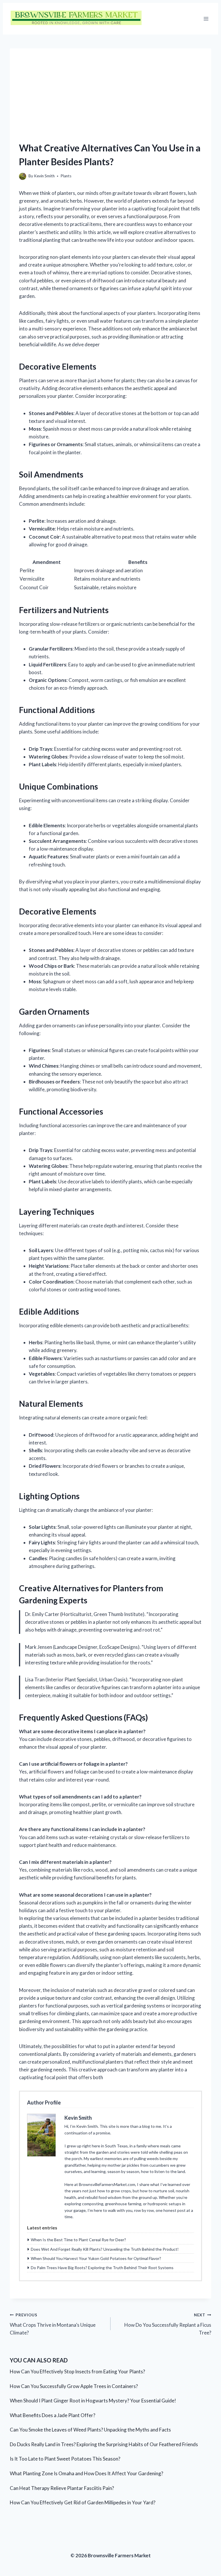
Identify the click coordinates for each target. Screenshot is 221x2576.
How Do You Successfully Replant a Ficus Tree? (168, 2324)
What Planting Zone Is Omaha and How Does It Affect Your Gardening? (86, 2473)
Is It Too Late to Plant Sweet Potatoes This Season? (65, 2459)
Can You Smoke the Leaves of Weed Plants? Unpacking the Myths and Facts (90, 2430)
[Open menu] (206, 19)
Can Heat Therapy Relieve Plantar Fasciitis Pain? (62, 2488)
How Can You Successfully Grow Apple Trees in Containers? (74, 2386)
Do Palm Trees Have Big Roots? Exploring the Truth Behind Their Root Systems (102, 2268)
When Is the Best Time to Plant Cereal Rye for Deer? (78, 2240)
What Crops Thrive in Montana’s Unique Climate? (53, 2324)
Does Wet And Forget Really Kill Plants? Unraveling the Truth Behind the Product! (105, 2249)
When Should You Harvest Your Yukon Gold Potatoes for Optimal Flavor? (96, 2258)
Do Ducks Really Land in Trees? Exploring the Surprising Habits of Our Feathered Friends (104, 2444)
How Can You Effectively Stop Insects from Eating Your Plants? (77, 2371)
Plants (66, 176)
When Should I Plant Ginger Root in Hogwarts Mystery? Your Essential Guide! (93, 2401)
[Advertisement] (110, 89)
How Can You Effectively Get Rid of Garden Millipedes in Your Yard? (83, 2502)
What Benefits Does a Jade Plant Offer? (53, 2415)
